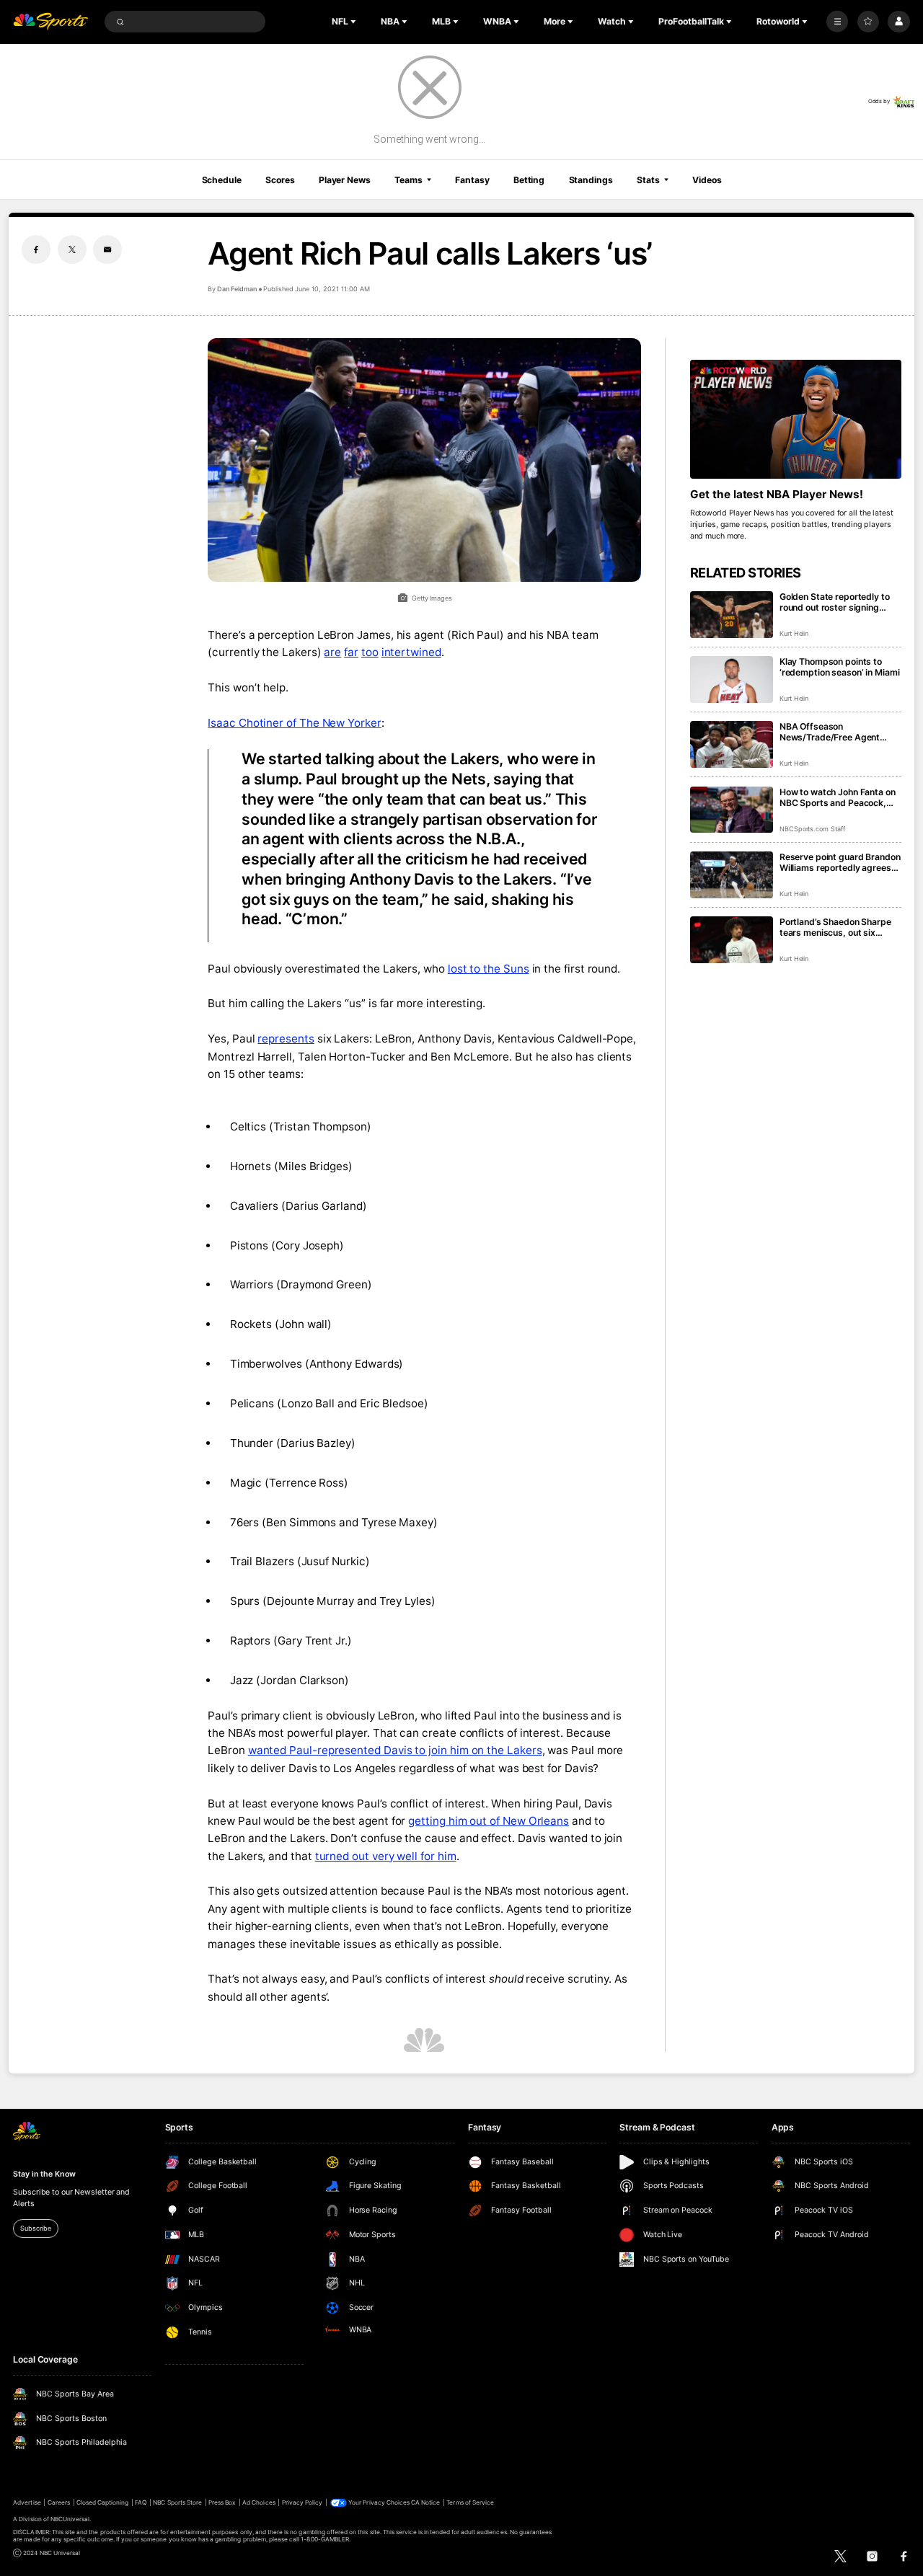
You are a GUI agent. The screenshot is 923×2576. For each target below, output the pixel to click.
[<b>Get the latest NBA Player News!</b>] (796, 419)
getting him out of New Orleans (489, 1821)
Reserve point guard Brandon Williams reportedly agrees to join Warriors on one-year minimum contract (840, 862)
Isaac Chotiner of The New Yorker (295, 723)
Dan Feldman (237, 289)
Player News (345, 180)
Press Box (222, 2502)
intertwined (411, 652)
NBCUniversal (70, 2519)
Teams (408, 180)
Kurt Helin (794, 633)
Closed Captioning (103, 2502)
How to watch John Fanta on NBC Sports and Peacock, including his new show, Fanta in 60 (838, 797)
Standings (591, 180)
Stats (648, 180)
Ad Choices (259, 2502)
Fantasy (472, 180)
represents (286, 1039)
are (332, 652)
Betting (529, 180)
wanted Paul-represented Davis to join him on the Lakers (395, 1750)
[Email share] (107, 249)
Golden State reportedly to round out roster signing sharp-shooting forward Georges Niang (835, 602)
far (351, 652)
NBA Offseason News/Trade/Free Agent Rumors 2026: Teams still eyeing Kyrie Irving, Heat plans (833, 732)
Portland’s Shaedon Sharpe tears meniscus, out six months (835, 927)
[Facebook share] (36, 249)
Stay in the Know (44, 2174)
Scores (280, 180)
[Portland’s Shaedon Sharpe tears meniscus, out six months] (732, 940)
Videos (707, 180)
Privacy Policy (302, 2502)
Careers (59, 2502)
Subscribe (35, 2228)
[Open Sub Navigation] (355, 22)
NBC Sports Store (177, 2502)
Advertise (27, 2502)
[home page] (50, 22)
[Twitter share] (72, 249)
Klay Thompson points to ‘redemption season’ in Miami (840, 667)
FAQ (141, 2502)
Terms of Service (470, 2502)
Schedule (222, 180)
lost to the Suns (489, 969)
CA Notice (425, 2502)
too (370, 652)
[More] (837, 22)
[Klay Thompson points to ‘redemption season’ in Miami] (732, 680)
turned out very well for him (386, 1856)
